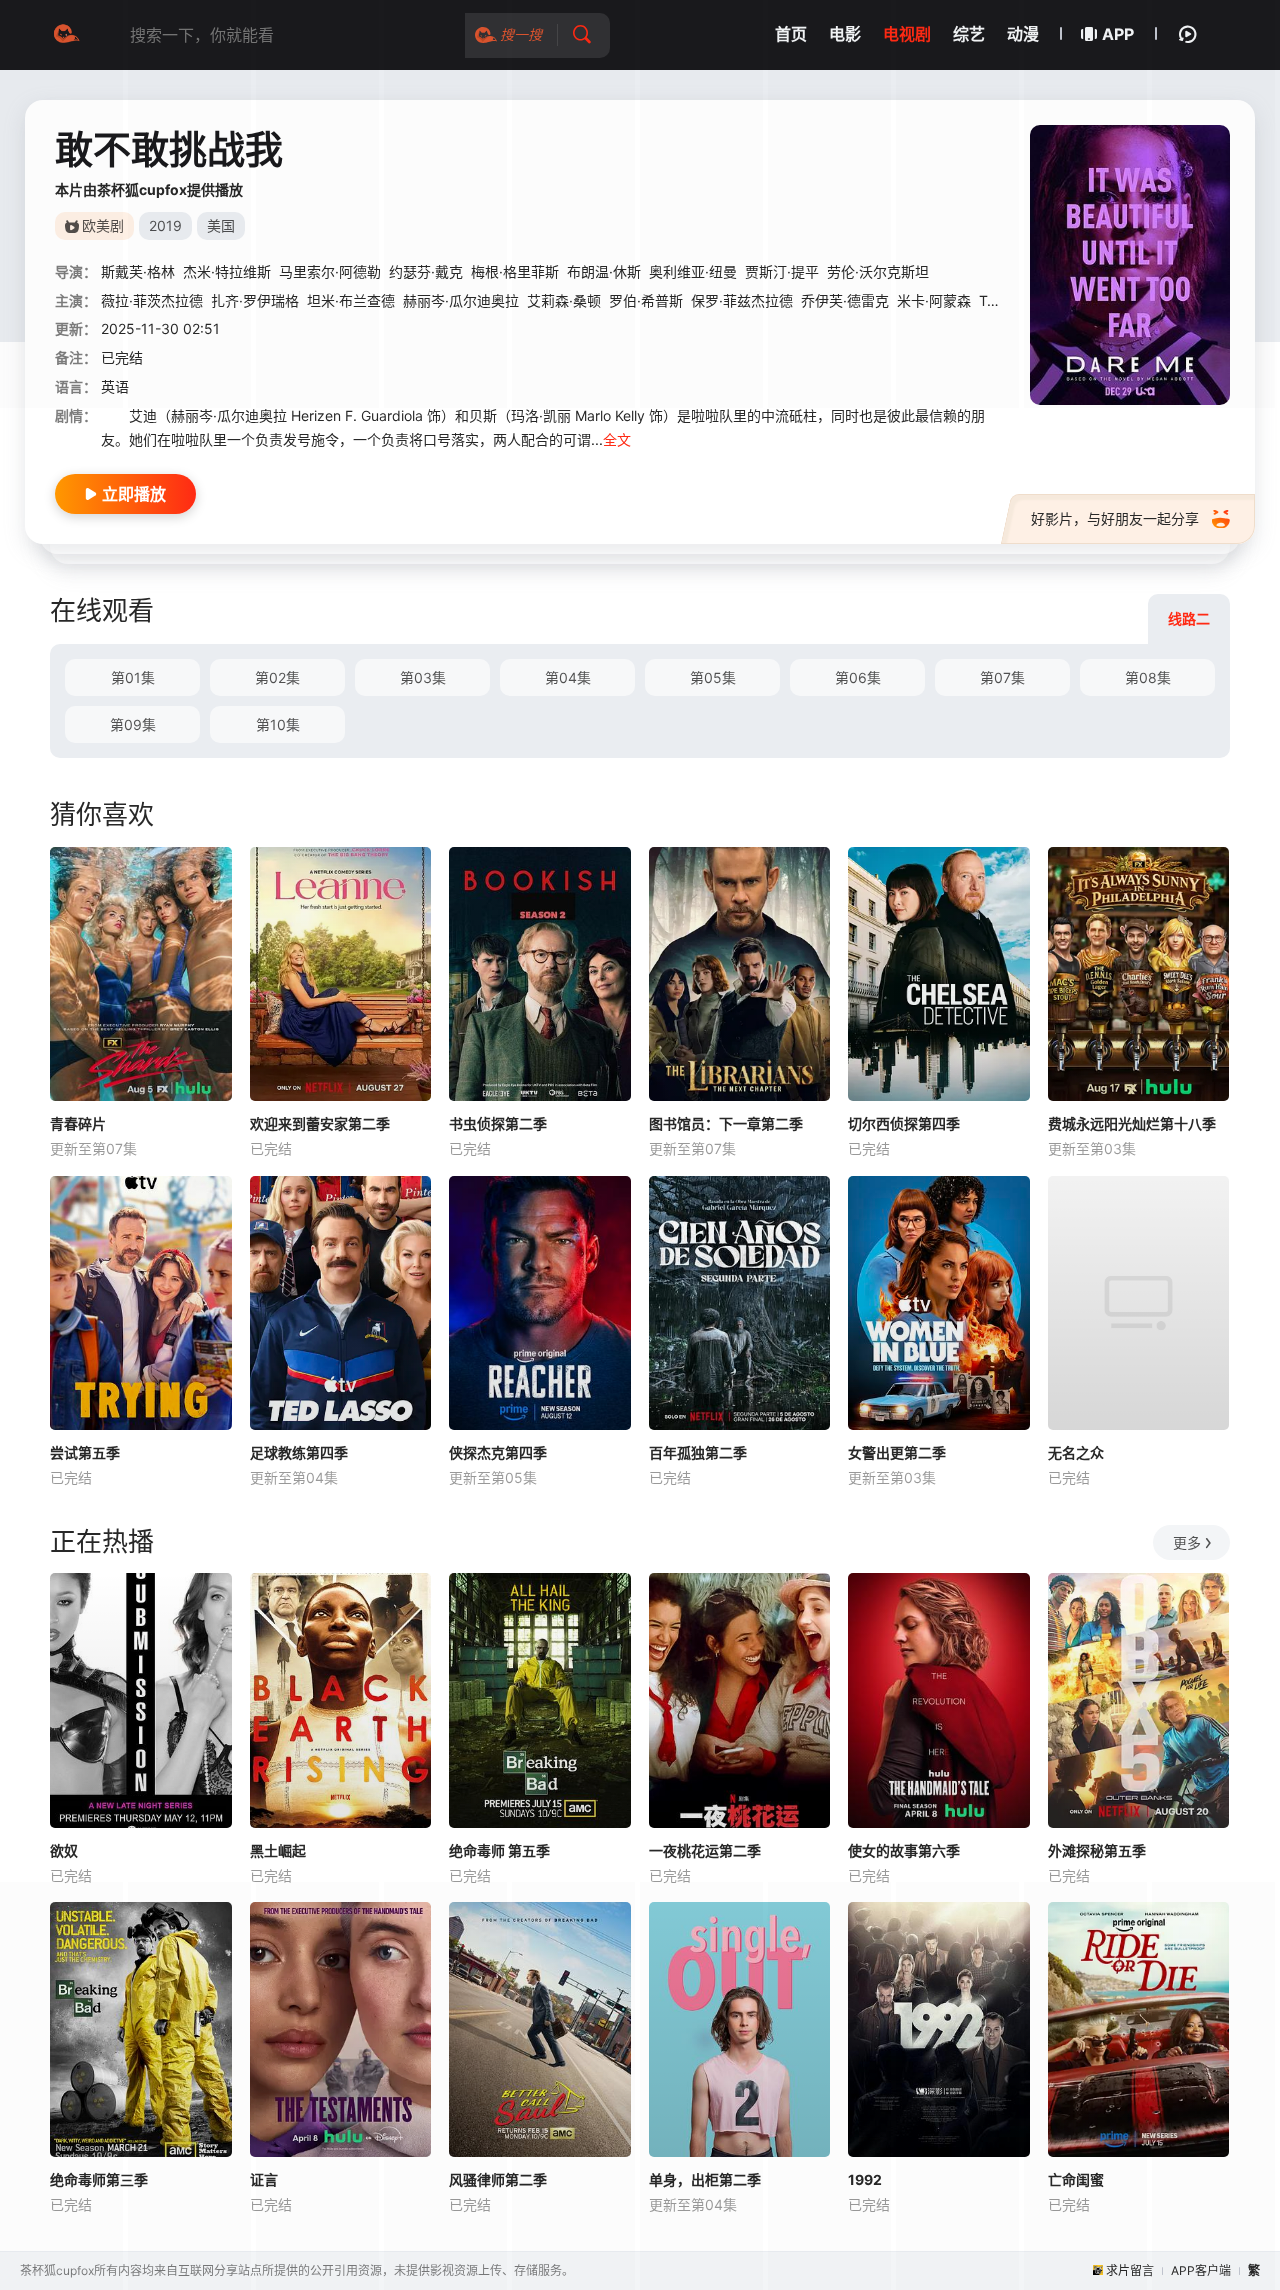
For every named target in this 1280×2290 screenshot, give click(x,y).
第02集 (277, 677)
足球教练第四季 (299, 1452)
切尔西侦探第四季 (904, 1123)
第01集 (133, 677)
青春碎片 (78, 1123)
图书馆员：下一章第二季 (726, 1123)
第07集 (1002, 677)
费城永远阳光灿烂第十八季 (1132, 1123)
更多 (1187, 1542)
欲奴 (64, 1850)
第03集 (423, 677)
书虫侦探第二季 (498, 1123)
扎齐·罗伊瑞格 (255, 300)
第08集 (1148, 677)
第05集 (713, 677)
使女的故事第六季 (904, 1850)
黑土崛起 (278, 1850)
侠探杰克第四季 (498, 1452)
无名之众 (1076, 1452)
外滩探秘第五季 (1097, 1850)
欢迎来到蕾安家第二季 (320, 1123)
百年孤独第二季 (698, 1452)
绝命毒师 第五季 (499, 1850)
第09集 (133, 724)
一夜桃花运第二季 (705, 1850)
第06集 (858, 677)
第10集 (278, 724)
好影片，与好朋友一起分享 (1115, 518)
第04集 (568, 677)
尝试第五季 (85, 1452)
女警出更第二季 (897, 1452)
